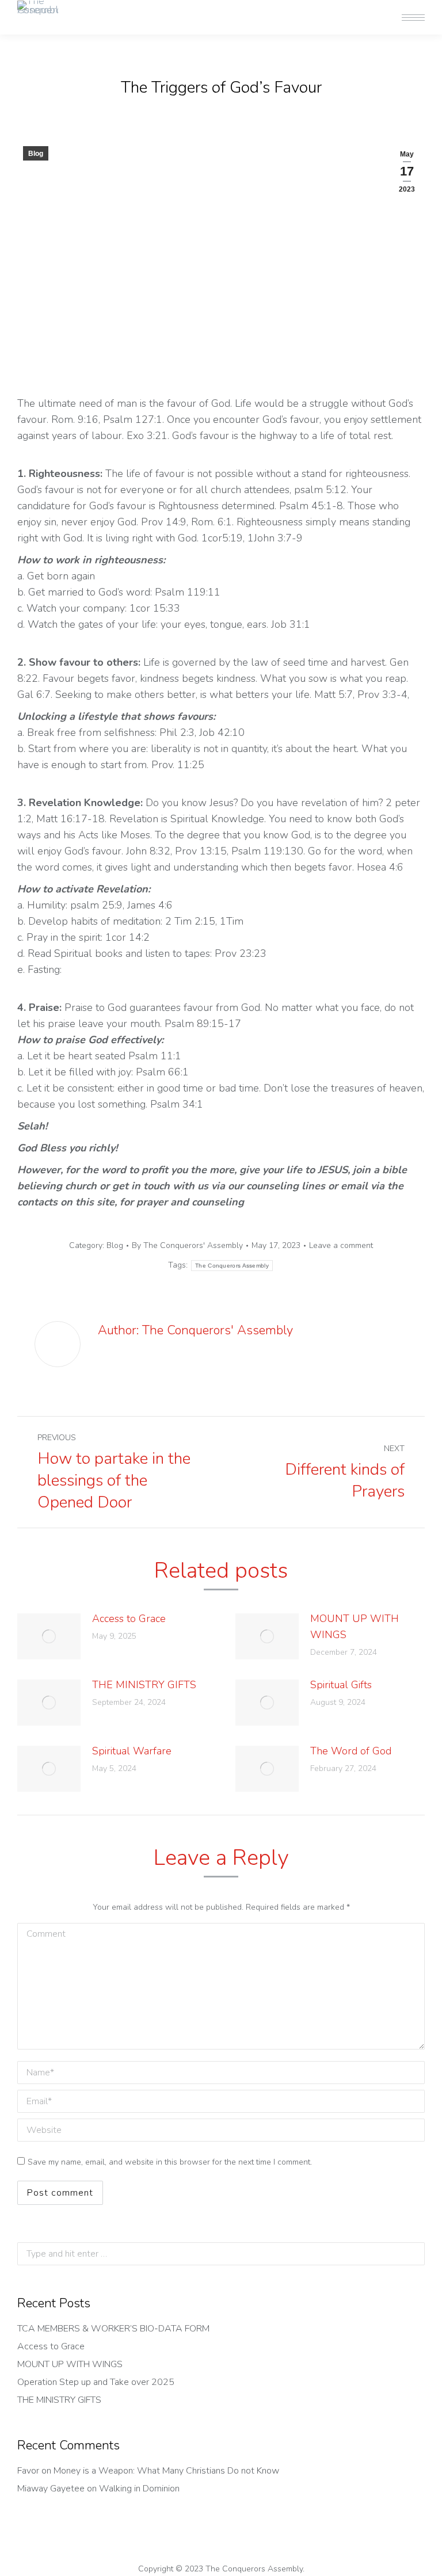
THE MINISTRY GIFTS (144, 1685)
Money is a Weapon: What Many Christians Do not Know (166, 2471)
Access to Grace (129, 1619)
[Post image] (49, 1636)
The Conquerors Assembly (232, 1266)
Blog (36, 154)
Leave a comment (341, 1245)
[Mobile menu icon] (413, 18)
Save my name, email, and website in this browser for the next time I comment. (170, 2162)
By (187, 1245)
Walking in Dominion (139, 2489)
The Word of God (351, 1751)
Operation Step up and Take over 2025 (96, 2382)
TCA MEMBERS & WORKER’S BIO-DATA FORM (113, 2329)
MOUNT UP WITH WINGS (355, 1627)
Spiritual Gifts (341, 1685)
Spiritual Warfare (132, 1751)
